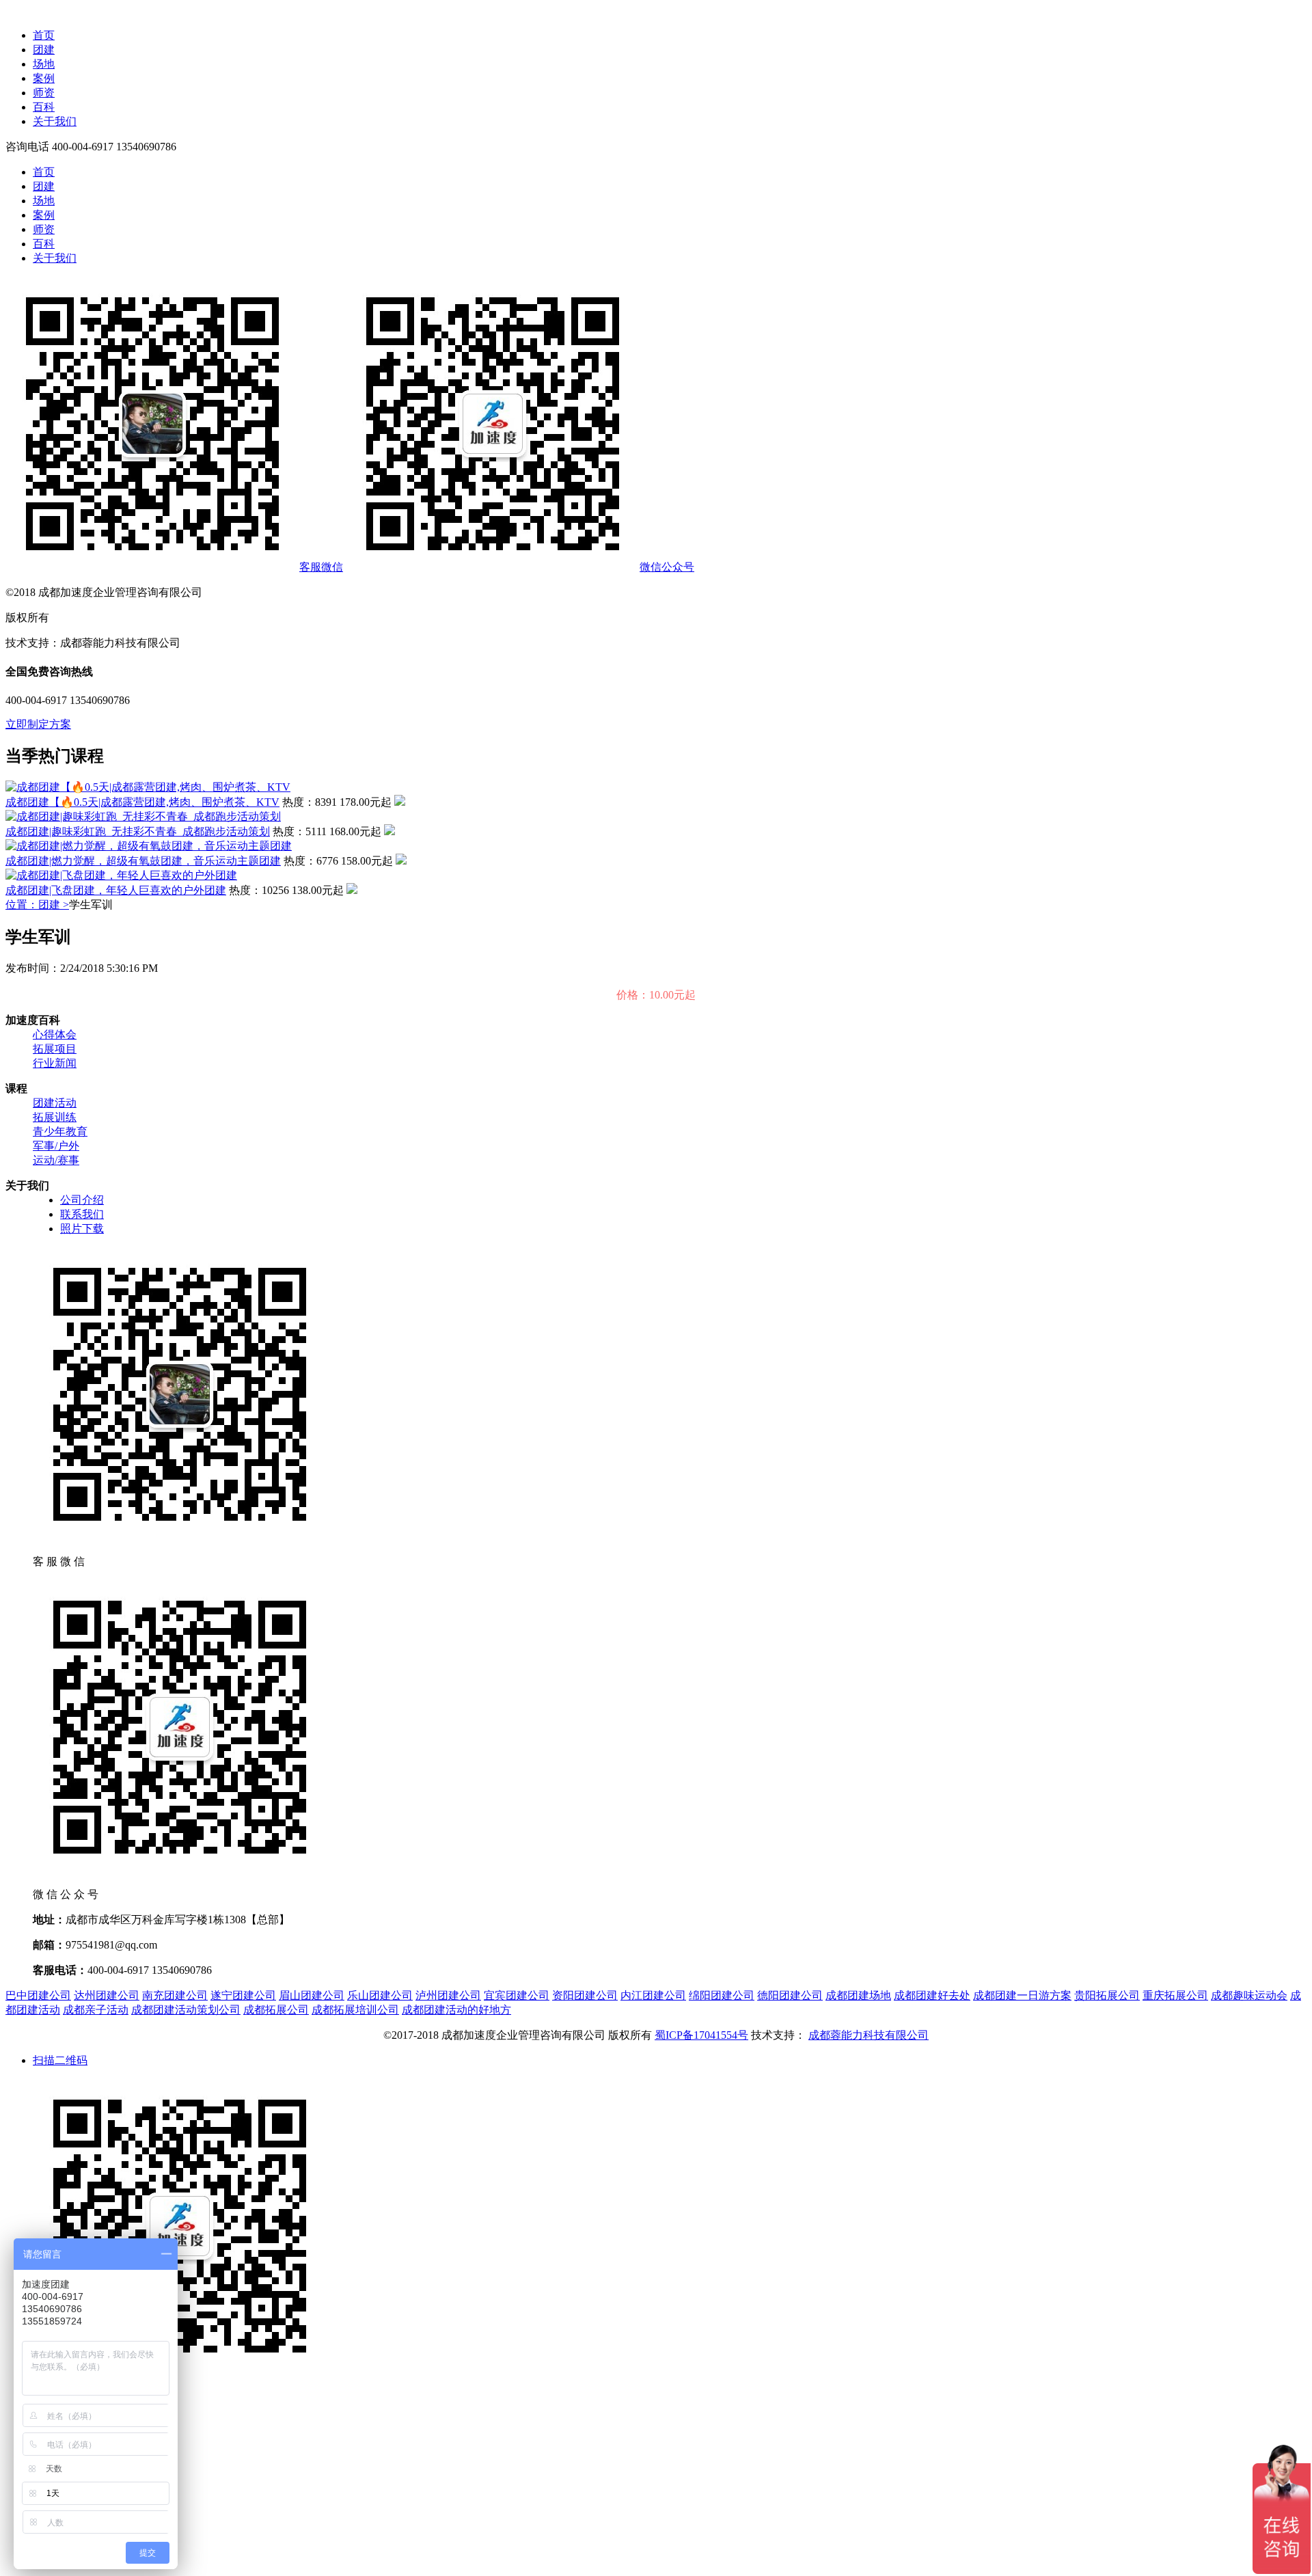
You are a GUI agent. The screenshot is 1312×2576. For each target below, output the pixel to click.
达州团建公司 (107, 1995)
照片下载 (82, 1229)
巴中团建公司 (38, 1995)
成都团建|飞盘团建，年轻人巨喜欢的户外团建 (116, 890)
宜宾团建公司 (517, 1995)
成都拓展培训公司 (355, 2010)
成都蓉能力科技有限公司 (869, 2035)
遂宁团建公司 (243, 1995)
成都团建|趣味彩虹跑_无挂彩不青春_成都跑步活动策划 (138, 831)
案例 (44, 78)
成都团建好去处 (932, 1995)
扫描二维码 (60, 2060)
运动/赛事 (56, 1160)
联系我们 (82, 1214)
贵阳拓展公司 (1107, 1995)
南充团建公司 (175, 1995)
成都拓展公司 (276, 2010)
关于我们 (55, 121)
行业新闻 (55, 1063)
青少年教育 (60, 1131)
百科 (44, 107)
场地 (44, 64)
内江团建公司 (653, 1995)
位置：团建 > (37, 905)
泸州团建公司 (448, 1995)
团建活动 (55, 1103)
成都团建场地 (858, 1995)
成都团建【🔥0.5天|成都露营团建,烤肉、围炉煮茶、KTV (142, 802)
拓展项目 (55, 1049)
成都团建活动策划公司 (186, 2010)
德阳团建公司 (790, 1995)
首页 (44, 35)
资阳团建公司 (585, 1995)
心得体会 (55, 1034)
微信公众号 (667, 567)
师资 (44, 93)
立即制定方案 (38, 724)
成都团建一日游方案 (1022, 1995)
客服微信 (321, 567)
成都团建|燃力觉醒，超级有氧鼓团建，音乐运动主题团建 (143, 861)
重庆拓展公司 (1175, 1995)
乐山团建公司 (380, 1995)
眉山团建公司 (312, 1995)
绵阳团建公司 (722, 1995)
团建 (44, 50)
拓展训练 (55, 1117)
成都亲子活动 (96, 2010)
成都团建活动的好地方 (456, 2010)
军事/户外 (56, 1146)
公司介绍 (82, 1200)
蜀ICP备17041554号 (701, 2035)
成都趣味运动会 (1249, 1995)
